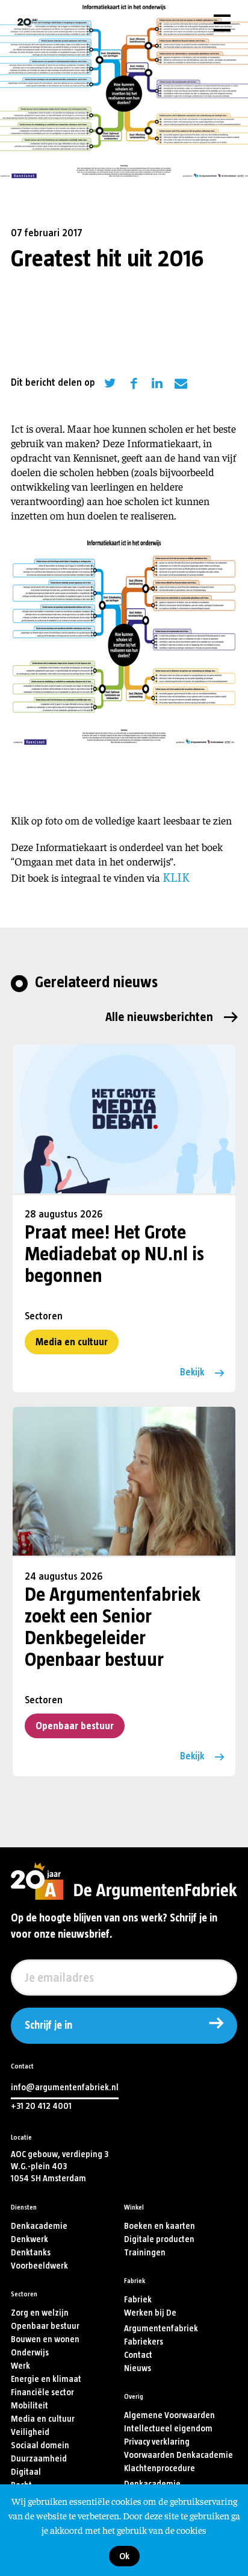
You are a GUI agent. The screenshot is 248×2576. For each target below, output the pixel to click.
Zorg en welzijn (40, 2313)
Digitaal (26, 2472)
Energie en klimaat (46, 2379)
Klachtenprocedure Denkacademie (160, 2476)
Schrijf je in (48, 2026)
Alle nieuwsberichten (159, 1017)
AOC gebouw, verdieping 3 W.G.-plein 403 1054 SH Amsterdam (60, 2166)
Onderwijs (30, 2353)
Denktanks (31, 2253)
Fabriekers (144, 2342)
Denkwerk (29, 2239)
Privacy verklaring (157, 2442)
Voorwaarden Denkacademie (178, 2455)
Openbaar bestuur (75, 1726)
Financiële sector (42, 2392)
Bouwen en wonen (45, 2339)
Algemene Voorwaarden (169, 2415)
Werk (20, 2366)
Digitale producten (159, 2239)
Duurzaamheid (39, 2459)
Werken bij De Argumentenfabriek (161, 2321)
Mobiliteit (29, 2406)
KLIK (176, 877)
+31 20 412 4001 (41, 2106)
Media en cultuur (72, 1342)
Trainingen (145, 2253)
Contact (138, 2355)
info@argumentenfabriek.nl (65, 2088)
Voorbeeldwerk (39, 2266)
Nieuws (138, 2368)
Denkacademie (39, 2226)
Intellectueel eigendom (168, 2429)
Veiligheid (30, 2432)
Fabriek (138, 2300)
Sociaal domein (40, 2446)
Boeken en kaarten (160, 2226)
